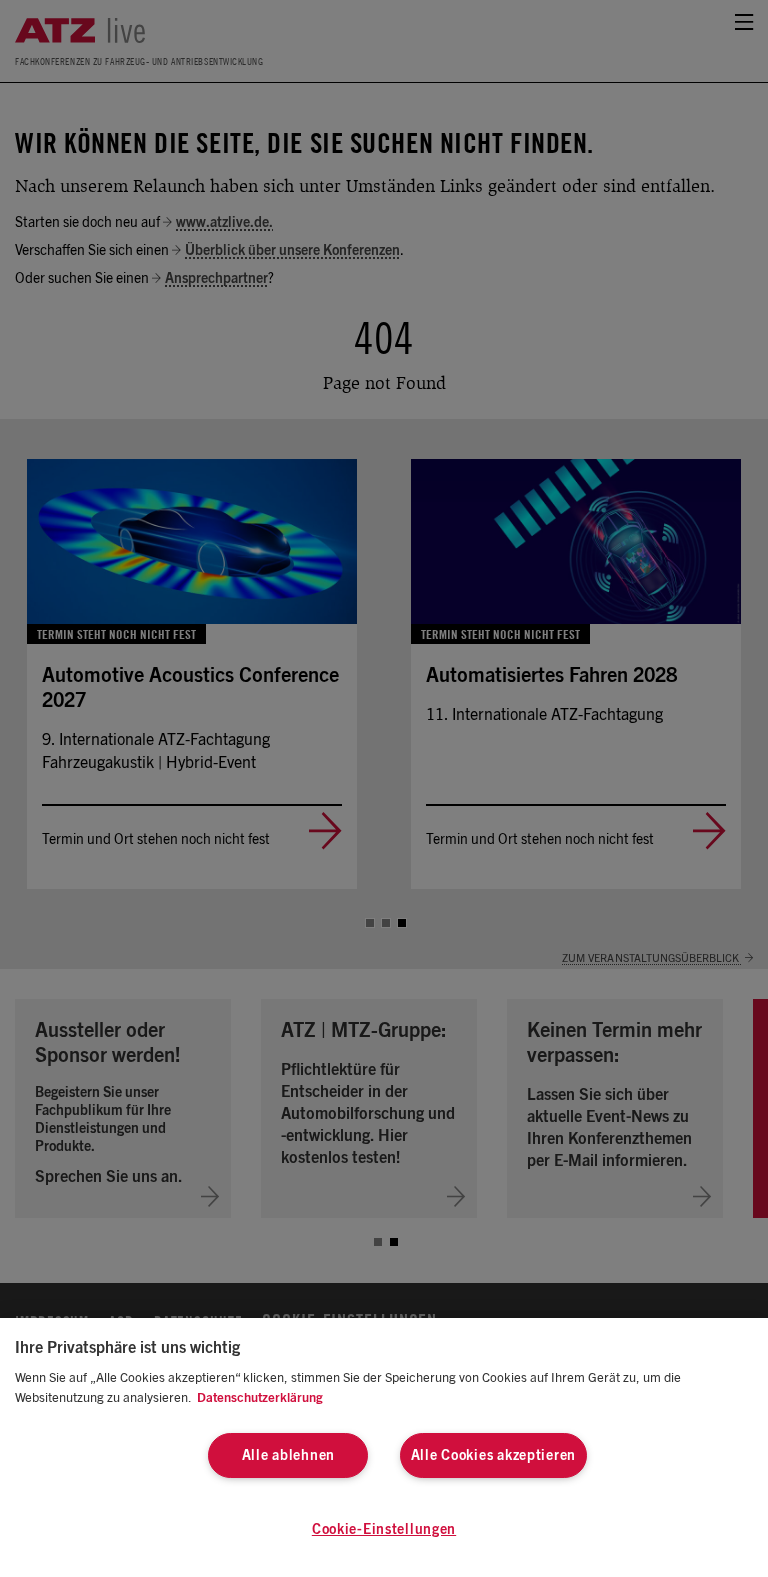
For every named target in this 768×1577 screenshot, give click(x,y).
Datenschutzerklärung (260, 1398)
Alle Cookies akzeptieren (493, 1455)
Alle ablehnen (288, 1455)
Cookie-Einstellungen (384, 1529)
